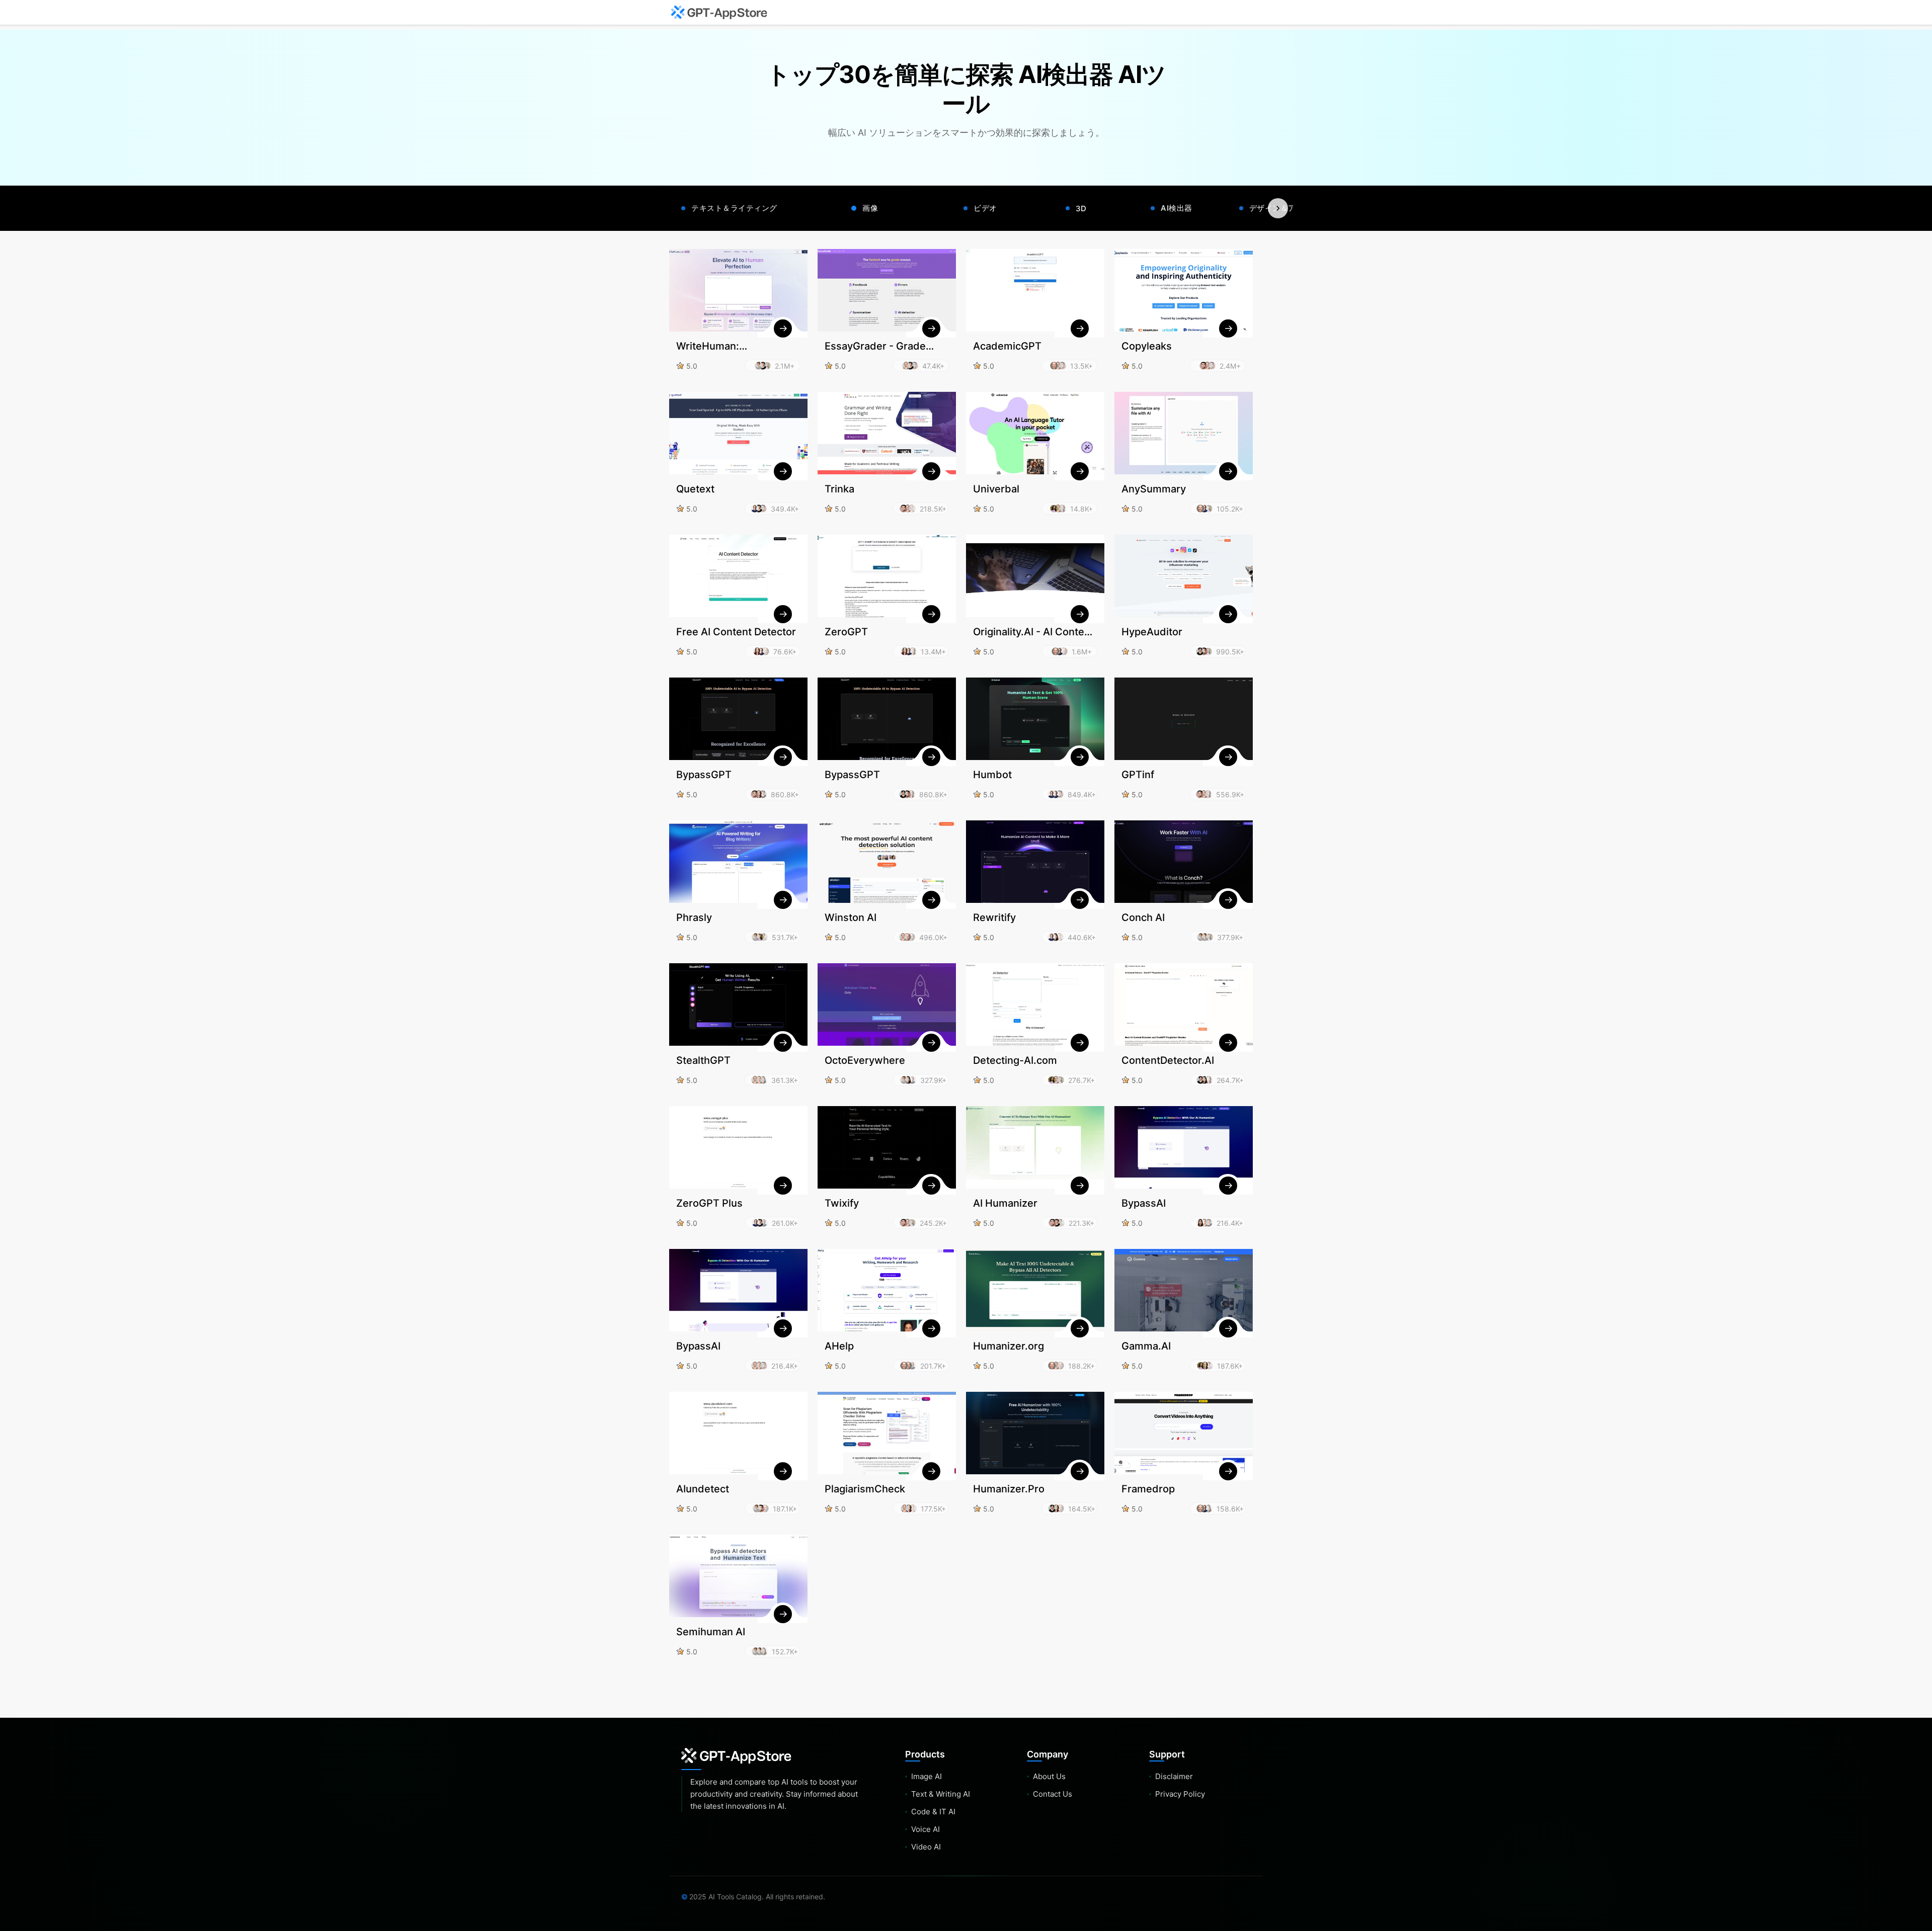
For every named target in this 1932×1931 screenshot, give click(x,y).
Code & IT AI (933, 1812)
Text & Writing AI (941, 1794)
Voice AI (925, 1829)
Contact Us (1053, 1794)
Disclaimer (1174, 1776)
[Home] (719, 13)
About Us (1049, 1776)
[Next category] (1278, 208)
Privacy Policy (1180, 1794)
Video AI (926, 1847)
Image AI (927, 1776)
